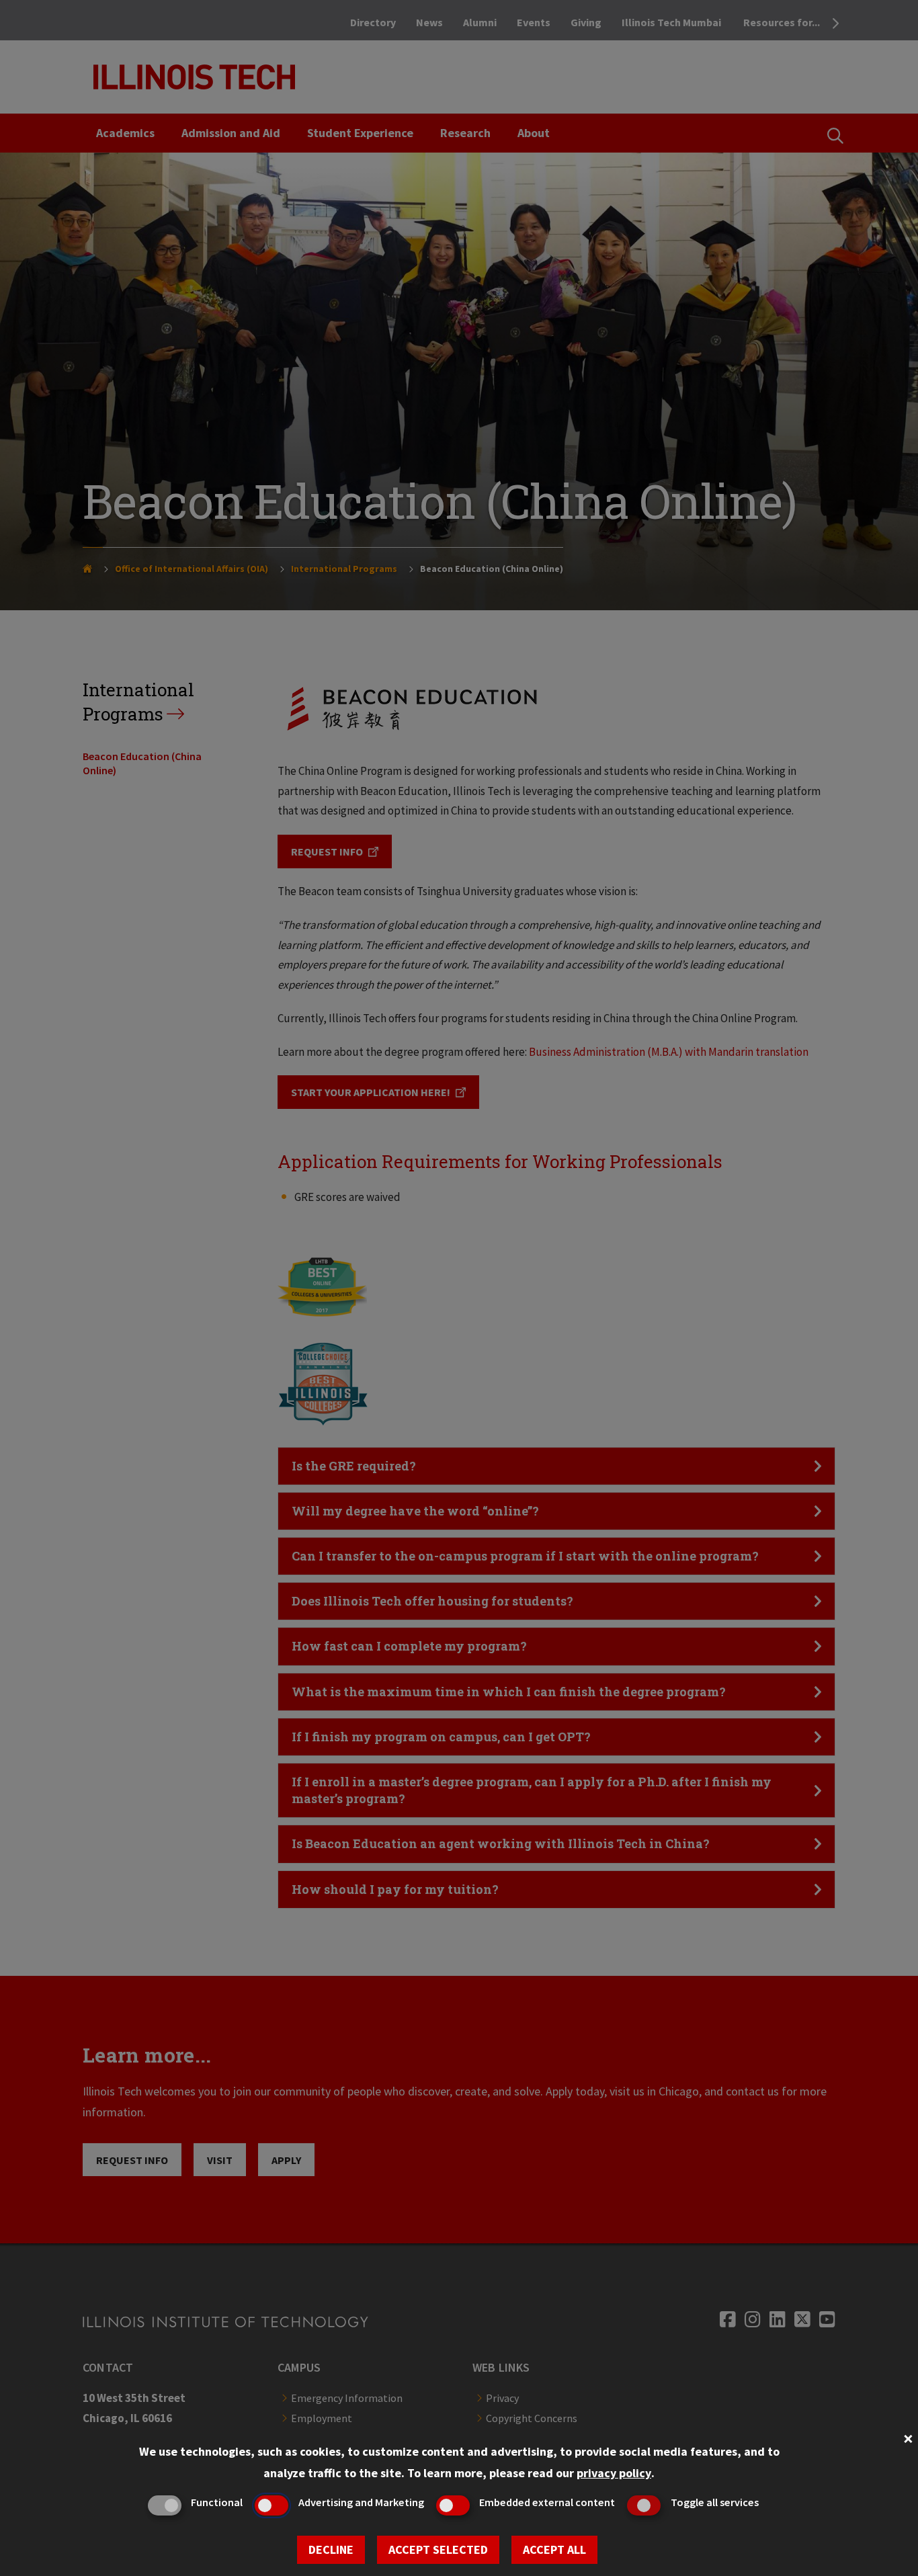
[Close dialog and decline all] (908, 2437)
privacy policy (614, 2473)
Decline (331, 2549)
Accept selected (438, 2549)
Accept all (554, 2549)
